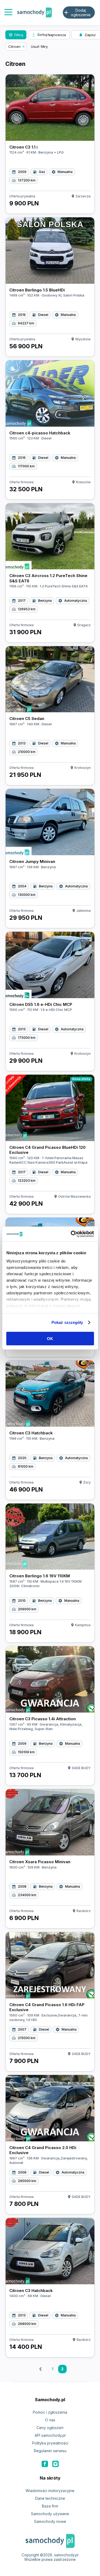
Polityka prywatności (50, 2443)
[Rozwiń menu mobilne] (8, 13)
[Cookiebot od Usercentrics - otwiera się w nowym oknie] (71, 1234)
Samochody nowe (50, 2521)
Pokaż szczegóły (67, 1322)
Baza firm (50, 2506)
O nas (50, 2420)
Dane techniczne (50, 2498)
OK (50, 1338)
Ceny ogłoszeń (50, 2428)
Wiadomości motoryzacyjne (50, 2491)
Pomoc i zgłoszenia (50, 2412)
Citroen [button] (14, 46)
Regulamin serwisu (50, 2451)
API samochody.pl (50, 2435)
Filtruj (16, 35)
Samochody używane (50, 2514)
